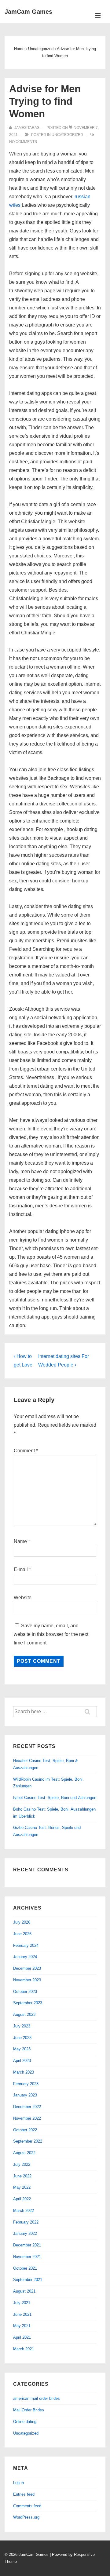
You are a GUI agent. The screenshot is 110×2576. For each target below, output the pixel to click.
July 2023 (22, 2026)
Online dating (25, 2422)
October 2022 (25, 2130)
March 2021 (24, 2349)
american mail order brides (37, 2398)
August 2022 (24, 2153)
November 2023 (27, 1980)
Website (23, 1598)
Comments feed (27, 2506)
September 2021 (28, 2280)
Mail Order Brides (29, 2410)
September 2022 (28, 2141)
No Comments (23, 142)
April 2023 (22, 2061)
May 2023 (22, 2049)
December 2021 (27, 2245)
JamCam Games (28, 12)
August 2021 (24, 2291)
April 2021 (22, 2337)
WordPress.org (26, 2517)
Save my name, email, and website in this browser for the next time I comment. (51, 1634)
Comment (26, 1451)
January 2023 (25, 2095)
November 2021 (27, 2257)
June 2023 (22, 2038)
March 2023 (24, 2072)
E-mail (21, 1569)
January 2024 (25, 1957)
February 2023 (26, 2084)
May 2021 (22, 2326)
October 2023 (25, 1992)
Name (20, 1541)
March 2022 (24, 2211)
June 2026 (22, 1934)
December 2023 (27, 1968)
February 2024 (26, 1945)
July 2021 (22, 2303)
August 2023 (24, 2014)
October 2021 (25, 2268)
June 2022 (22, 2176)
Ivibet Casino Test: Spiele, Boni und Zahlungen (55, 1798)
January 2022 (25, 2233)
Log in (18, 2483)
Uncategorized (67, 135)
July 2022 (22, 2164)
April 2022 (22, 2199)
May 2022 (22, 2187)
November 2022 (27, 2118)
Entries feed (24, 2494)
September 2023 (28, 2003)
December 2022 (27, 2107)
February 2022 (26, 2222)
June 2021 (22, 2314)
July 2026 (22, 1922)
